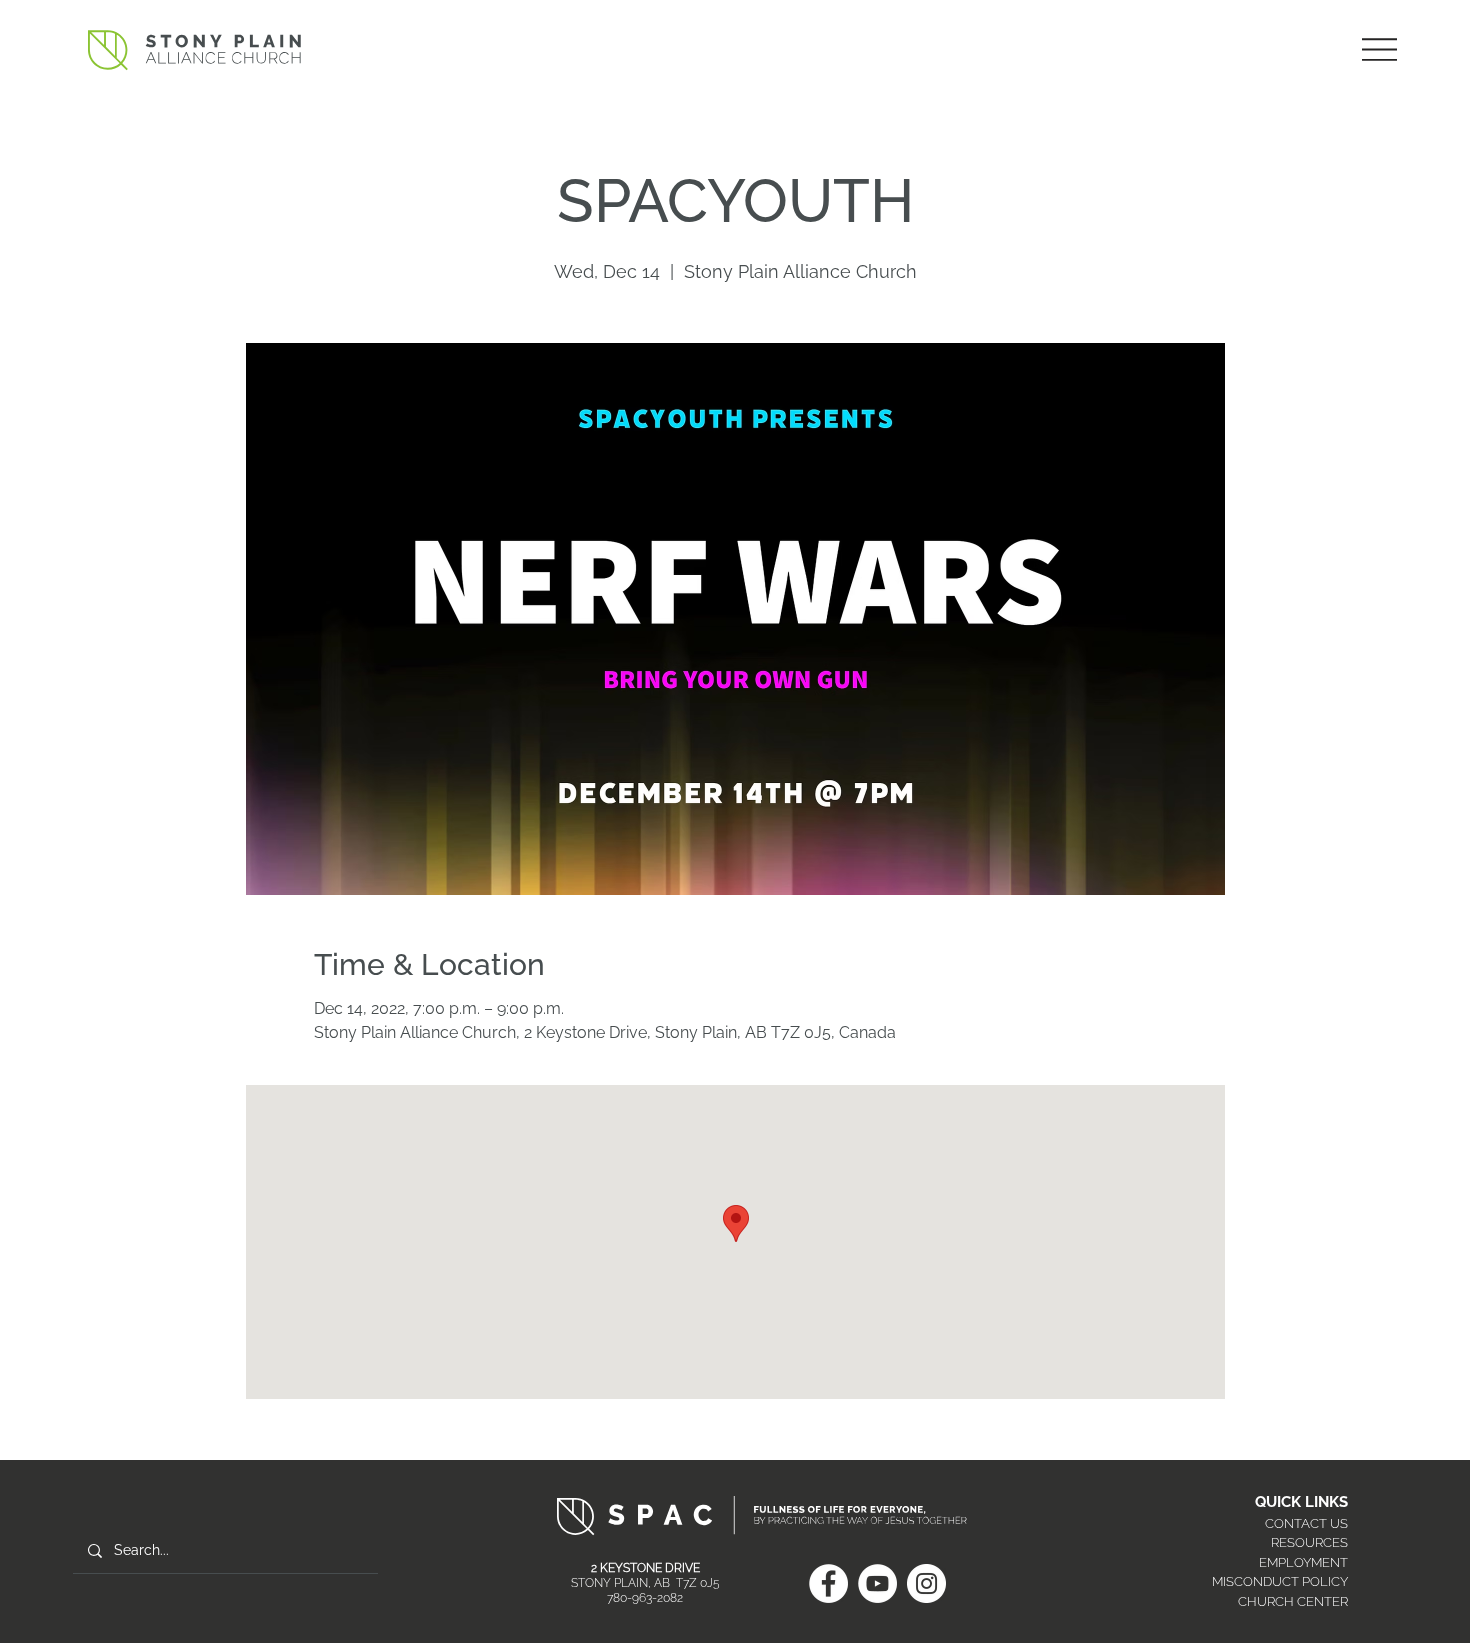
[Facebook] (828, 1583)
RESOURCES (1309, 1542)
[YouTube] (877, 1583)
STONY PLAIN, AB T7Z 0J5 (645, 1583)
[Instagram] (926, 1583)
